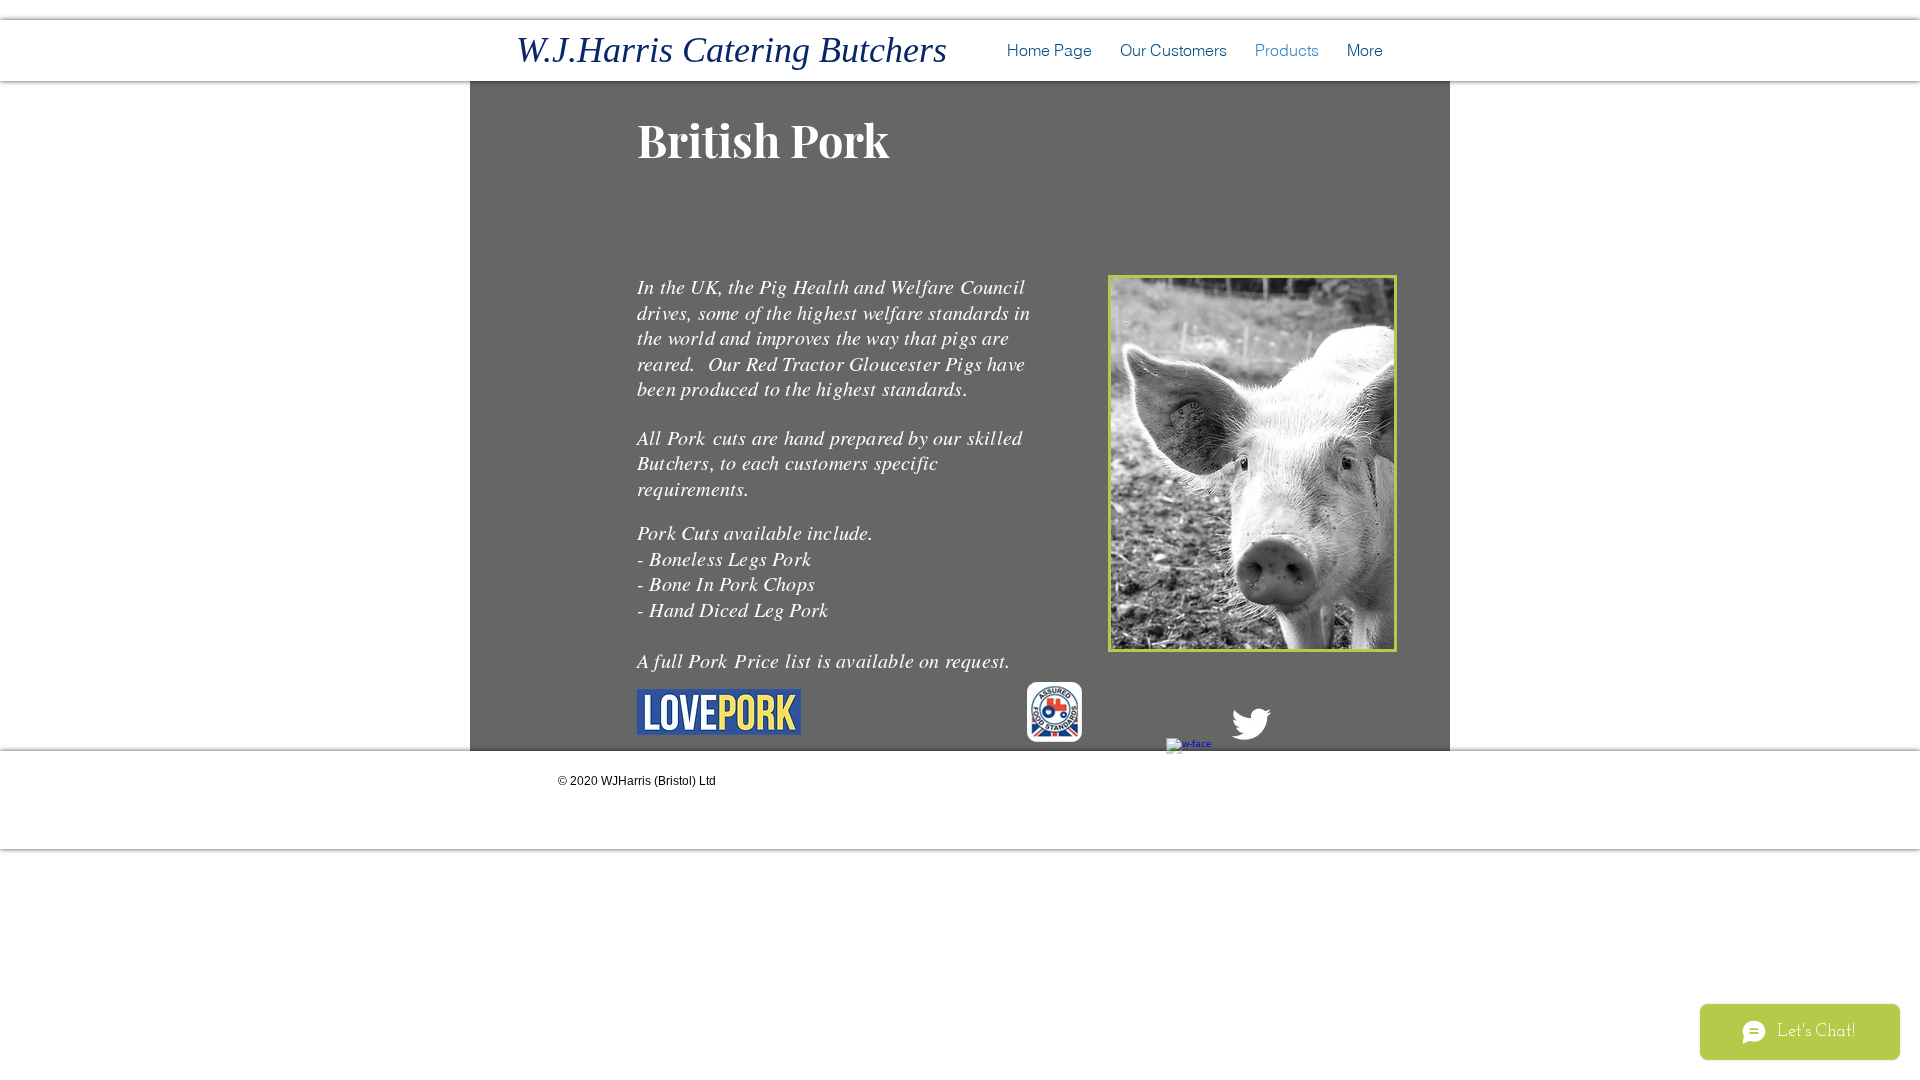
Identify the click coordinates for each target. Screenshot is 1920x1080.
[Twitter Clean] (1251, 724)
